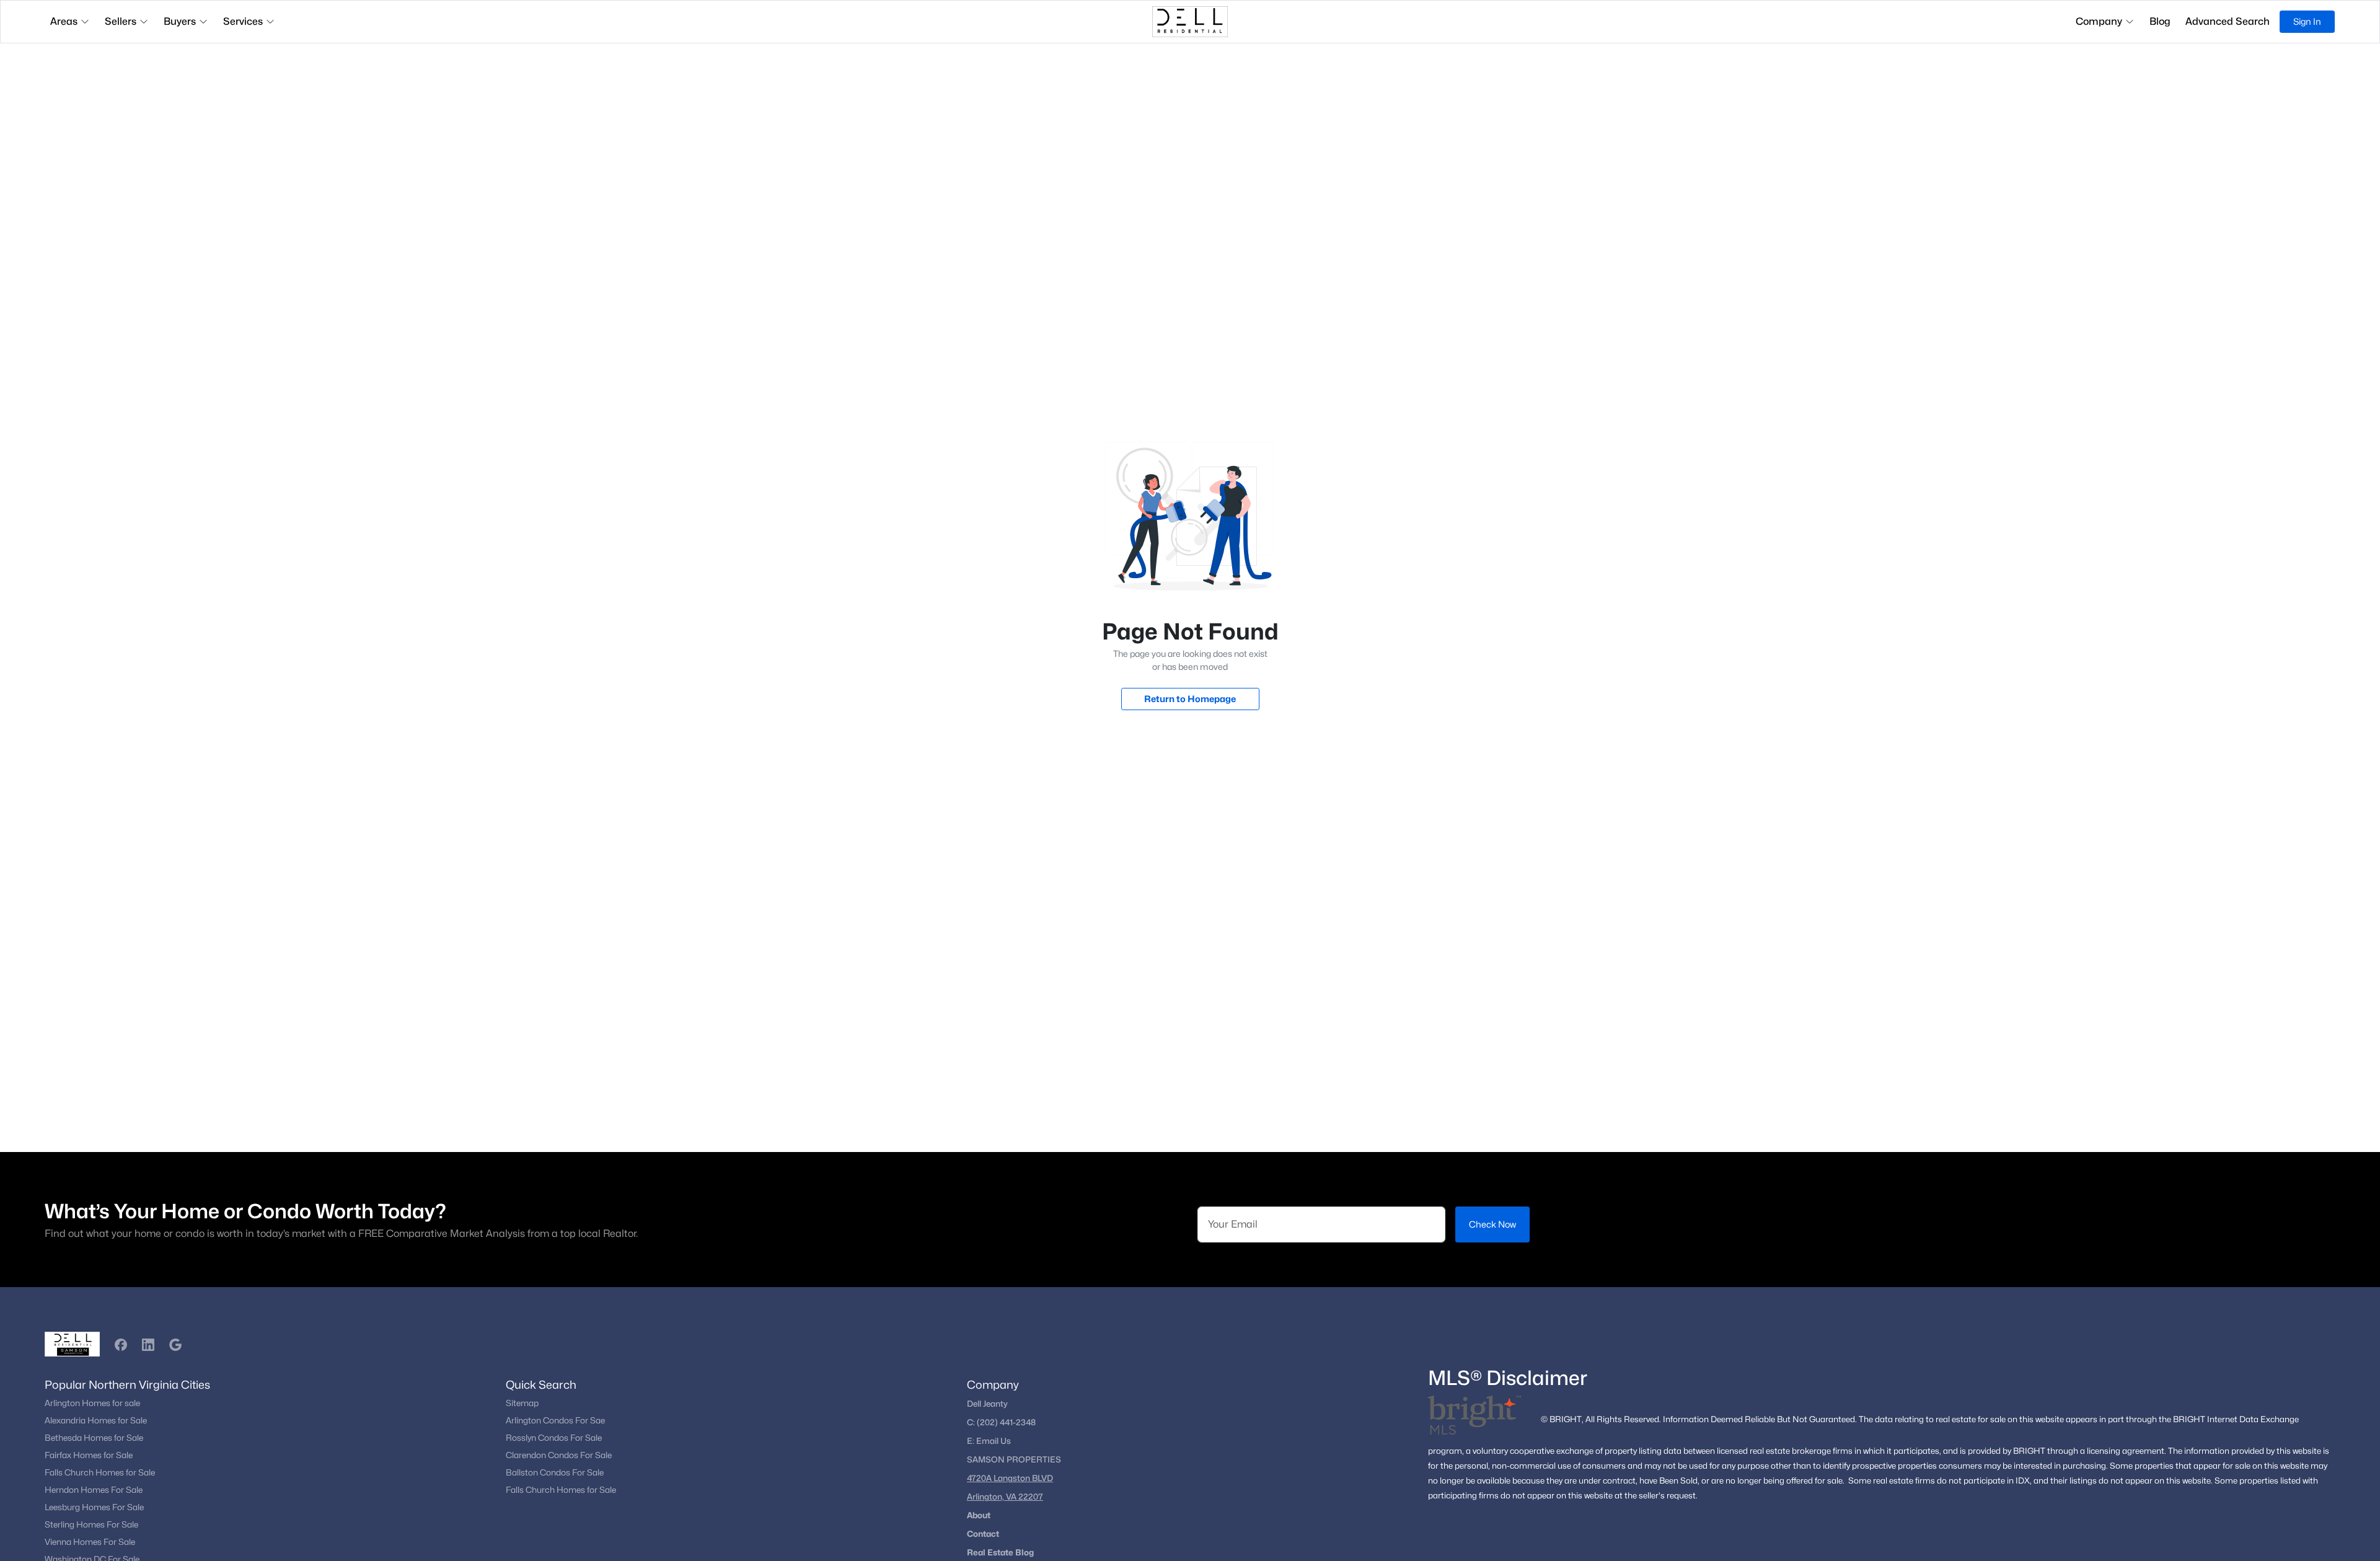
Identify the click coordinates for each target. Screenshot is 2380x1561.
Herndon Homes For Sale (94, 1490)
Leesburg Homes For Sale (94, 1507)
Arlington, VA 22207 (1005, 1497)
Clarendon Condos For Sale (559, 1455)
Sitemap (522, 1403)
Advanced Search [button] (2228, 21)
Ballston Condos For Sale (555, 1472)
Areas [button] (64, 21)
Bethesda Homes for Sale (94, 1438)
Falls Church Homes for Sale (100, 1472)
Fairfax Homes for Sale (89, 1455)
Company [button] (2099, 21)
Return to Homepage (1190, 699)
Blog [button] (2160, 21)
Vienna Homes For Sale (90, 1542)
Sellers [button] (121, 21)
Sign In (2307, 21)
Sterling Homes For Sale (91, 1524)
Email (988, 1441)
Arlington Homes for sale (92, 1403)
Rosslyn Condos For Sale (554, 1438)
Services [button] (243, 21)
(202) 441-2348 (1006, 1422)
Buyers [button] (180, 21)
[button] (121, 1345)
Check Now (1492, 1224)
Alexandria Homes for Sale (96, 1420)
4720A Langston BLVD (1010, 1478)
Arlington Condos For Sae (555, 1420)
